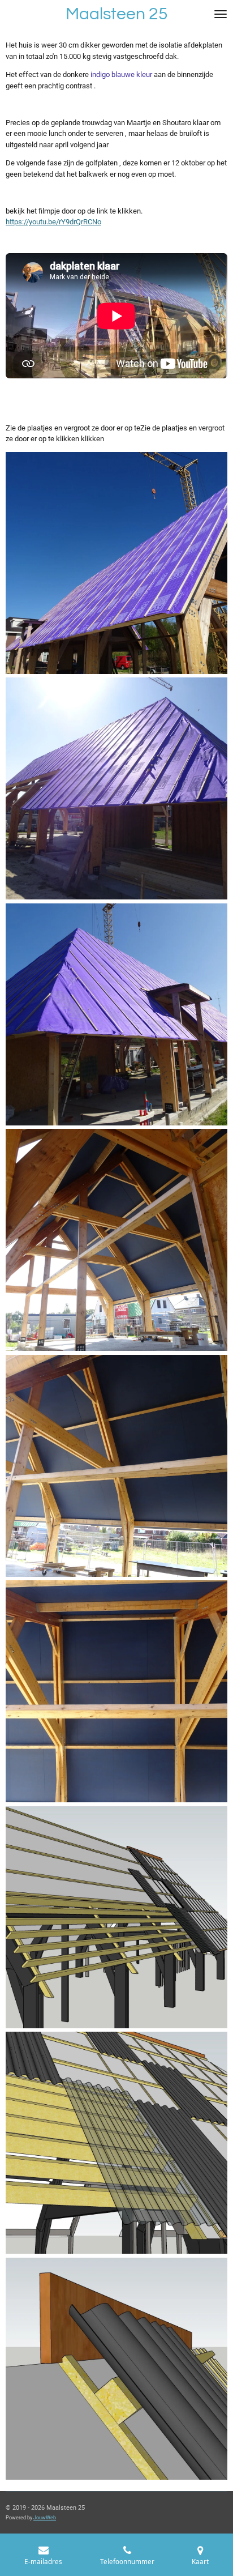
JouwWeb (45, 2518)
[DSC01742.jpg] (117, 1014)
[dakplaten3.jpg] (117, 1917)
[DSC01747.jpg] (117, 1692)
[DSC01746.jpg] (117, 1466)
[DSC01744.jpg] (117, 1240)
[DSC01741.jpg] (117, 563)
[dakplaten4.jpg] (117, 2143)
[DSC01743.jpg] (117, 789)
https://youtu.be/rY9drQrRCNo (53, 222)
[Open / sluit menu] (221, 14)
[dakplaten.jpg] (117, 2368)
